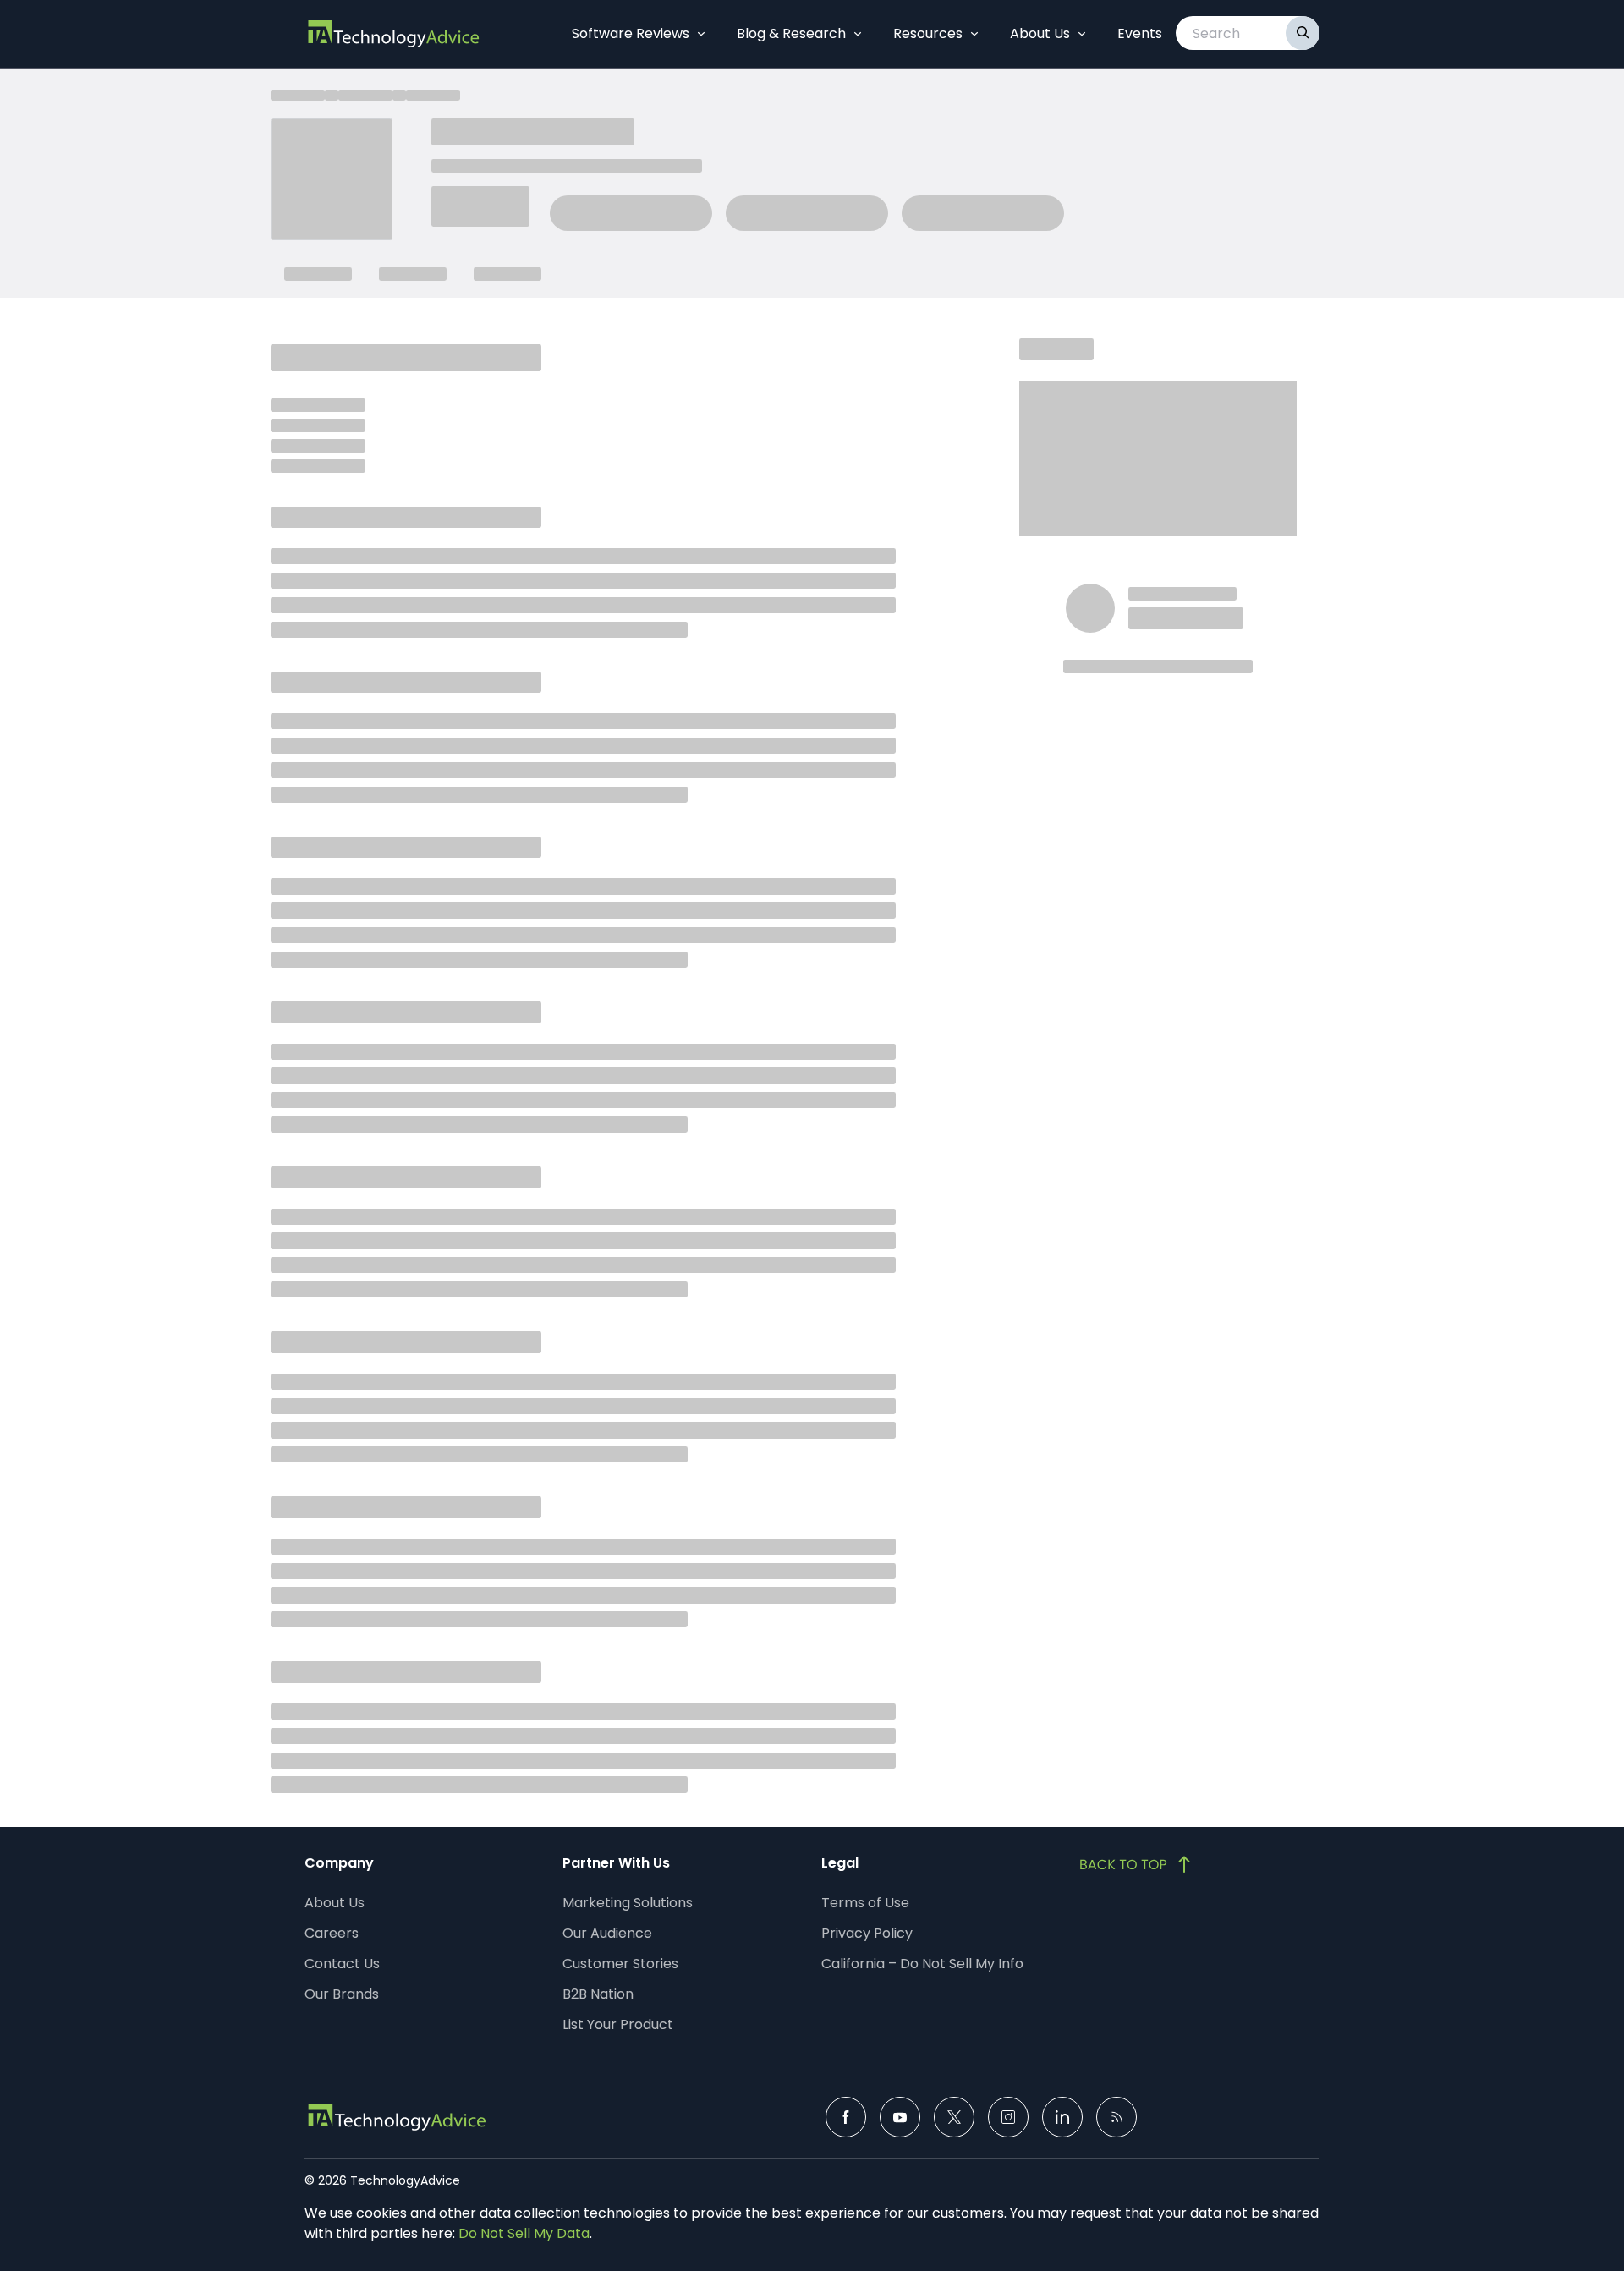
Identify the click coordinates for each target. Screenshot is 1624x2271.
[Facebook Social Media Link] (846, 2117)
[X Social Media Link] (954, 2117)
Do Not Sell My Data (524, 2233)
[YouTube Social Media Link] (900, 2117)
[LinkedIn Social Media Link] (1062, 2117)
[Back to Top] (1137, 1864)
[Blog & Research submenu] (858, 34)
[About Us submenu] (1082, 34)
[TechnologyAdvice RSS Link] (1116, 2117)
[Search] (1303, 33)
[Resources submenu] (974, 34)
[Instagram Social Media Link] (1008, 2117)
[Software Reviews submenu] (701, 34)
